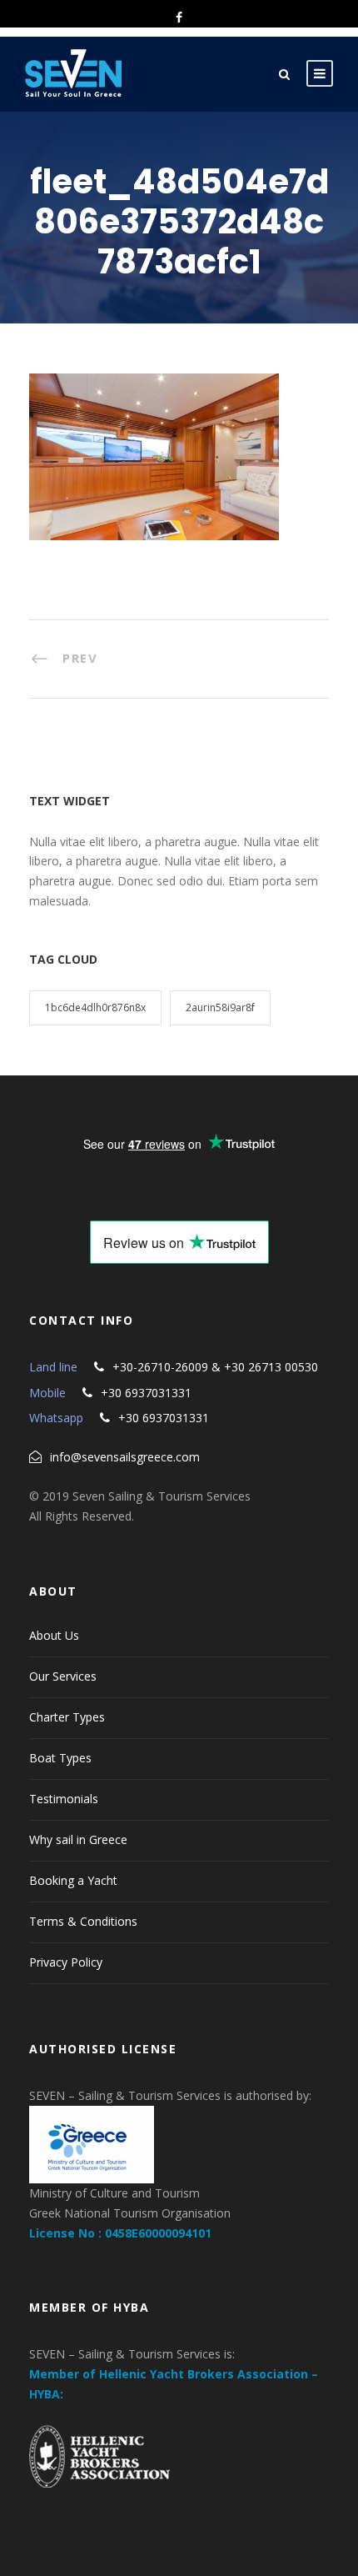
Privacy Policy (66, 1962)
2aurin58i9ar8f (220, 1007)
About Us (54, 1635)
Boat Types (60, 1758)
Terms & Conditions (83, 1921)
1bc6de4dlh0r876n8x (95, 1007)
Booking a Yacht (73, 1880)
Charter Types (67, 1717)
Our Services (63, 1676)
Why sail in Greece (78, 1839)
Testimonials (64, 1799)
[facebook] (179, 17)
